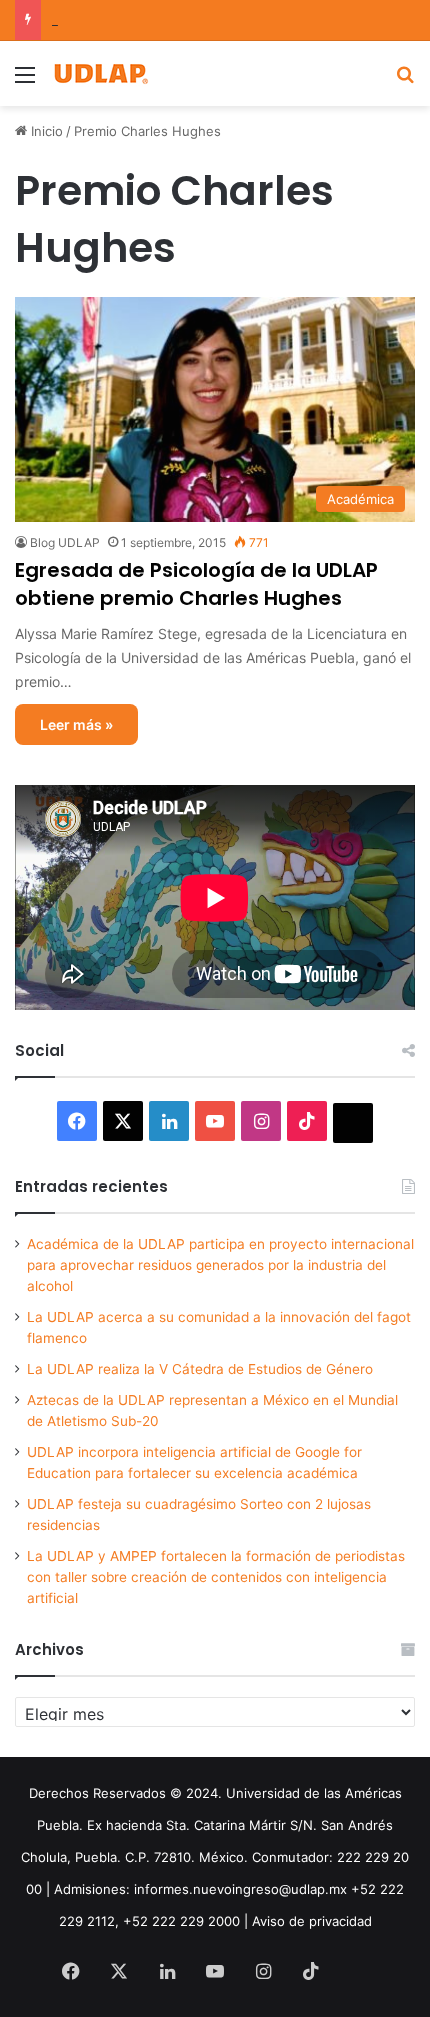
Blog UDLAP (65, 542)
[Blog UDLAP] (100, 73)
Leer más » (76, 724)
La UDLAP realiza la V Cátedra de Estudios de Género (200, 1369)
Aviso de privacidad (312, 1921)
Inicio (45, 131)
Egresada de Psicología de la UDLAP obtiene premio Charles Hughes (196, 584)
